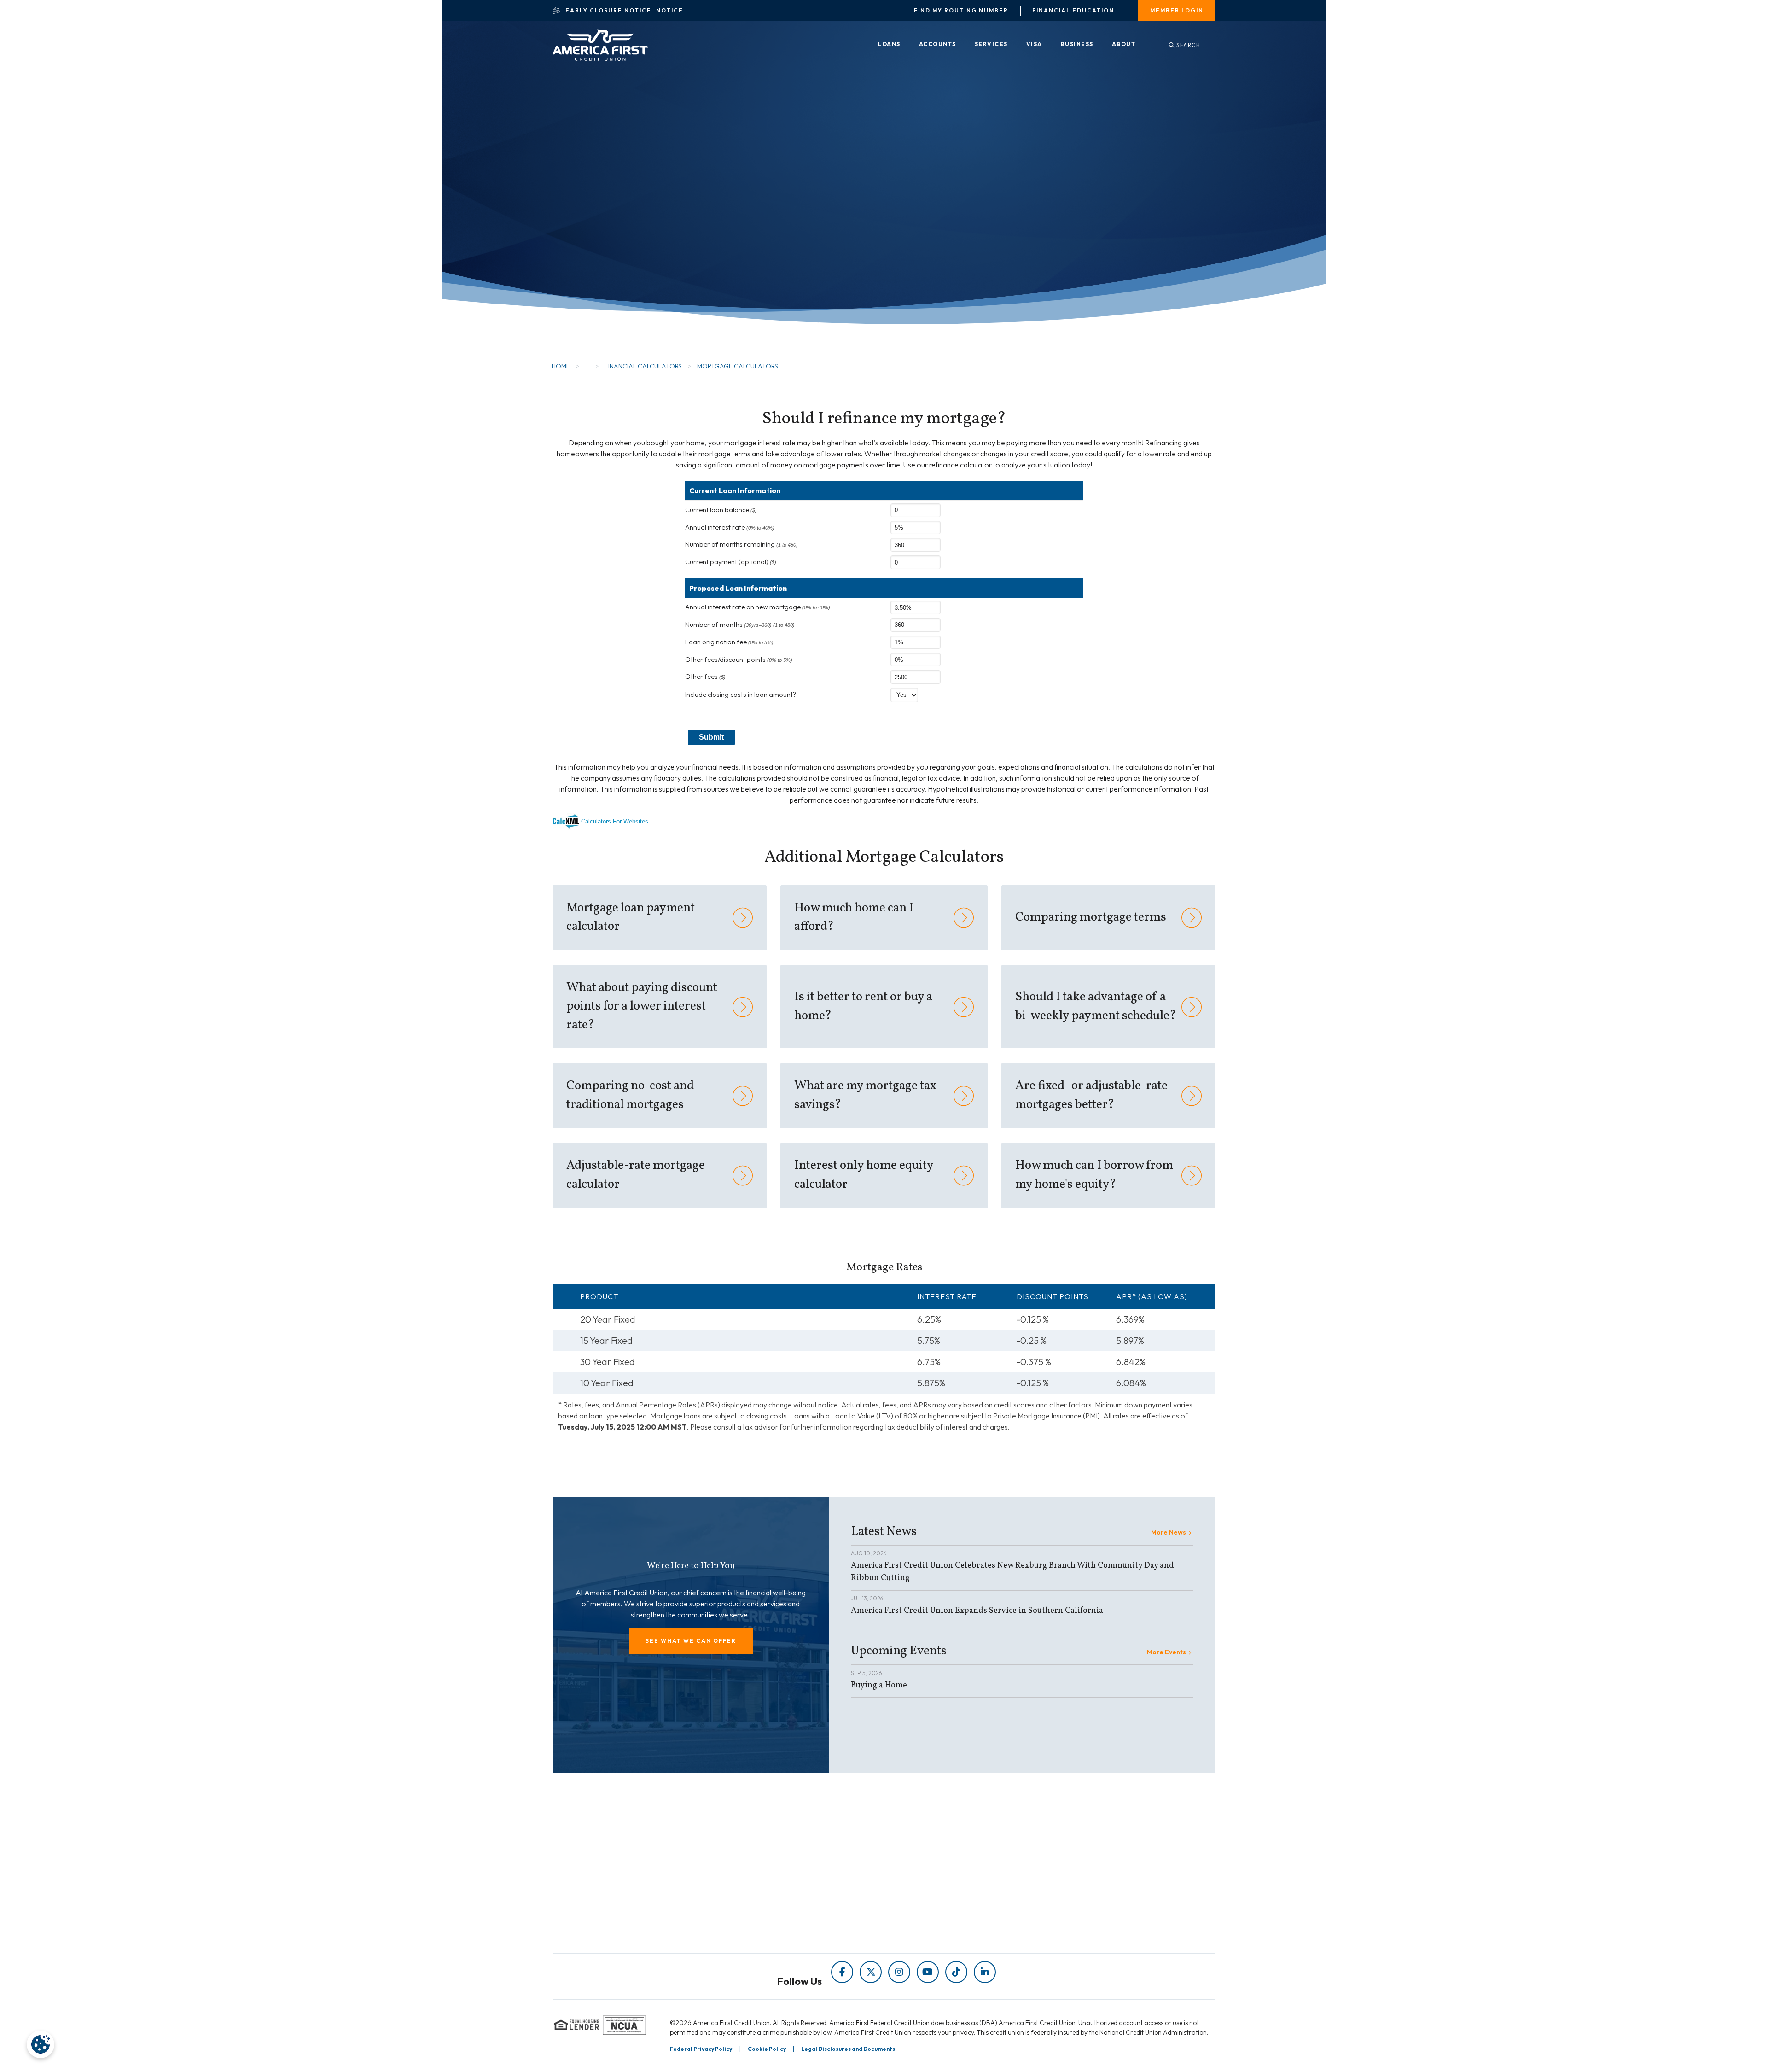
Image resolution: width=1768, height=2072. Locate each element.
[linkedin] (985, 1972)
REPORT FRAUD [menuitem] (759, 1923)
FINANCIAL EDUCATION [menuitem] (773, 1871)
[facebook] (842, 1972)
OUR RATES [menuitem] (921, 1871)
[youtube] (928, 1972)
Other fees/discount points (739, 660)
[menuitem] (889, 45)
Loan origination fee (729, 642)
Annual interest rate (730, 527)
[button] (691, 1641)
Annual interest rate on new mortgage (758, 607)
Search (1188, 45)
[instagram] (899, 1972)
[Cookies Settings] (41, 2044)
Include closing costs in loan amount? (741, 695)
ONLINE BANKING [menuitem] (932, 1910)
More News (1169, 1532)
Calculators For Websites (615, 821)
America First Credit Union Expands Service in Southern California (977, 1611)
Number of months (740, 625)
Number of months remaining (742, 544)
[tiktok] (956, 1972)
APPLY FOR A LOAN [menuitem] (935, 1884)
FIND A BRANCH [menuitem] (929, 1897)
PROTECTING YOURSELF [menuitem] (774, 1884)
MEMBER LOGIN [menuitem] (1177, 10)
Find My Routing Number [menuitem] (961, 11)
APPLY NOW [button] (617, 225)
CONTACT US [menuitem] (924, 1923)
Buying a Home (879, 1685)
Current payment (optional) (731, 562)
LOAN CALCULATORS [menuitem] (768, 1910)
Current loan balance (721, 510)
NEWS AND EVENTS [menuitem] (765, 1897)
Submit (711, 737)
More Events (1166, 1652)
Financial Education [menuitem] (1073, 11)
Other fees (705, 677)
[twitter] (871, 1972)
